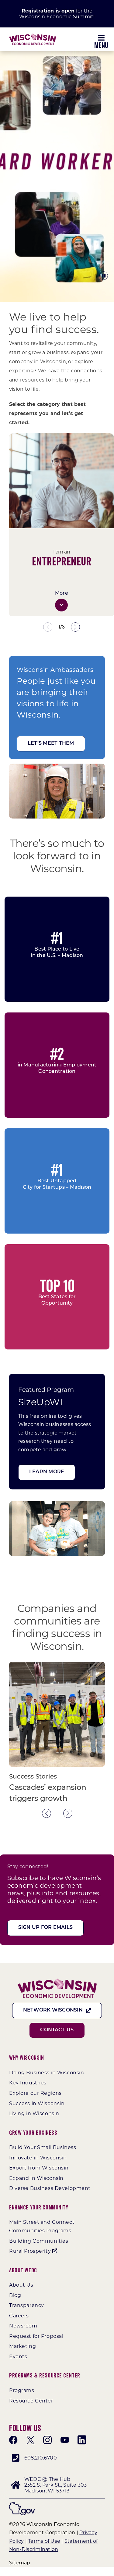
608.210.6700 (41, 2458)
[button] (61, 605)
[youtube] (65, 2440)
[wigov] (22, 2504)
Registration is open (48, 11)
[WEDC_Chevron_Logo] (33, 36)
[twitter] (30, 2440)
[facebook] (13, 2440)
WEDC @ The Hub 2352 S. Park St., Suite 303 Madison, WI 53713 (55, 2485)
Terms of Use (44, 2541)
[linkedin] (82, 2440)
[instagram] (47, 2440)
